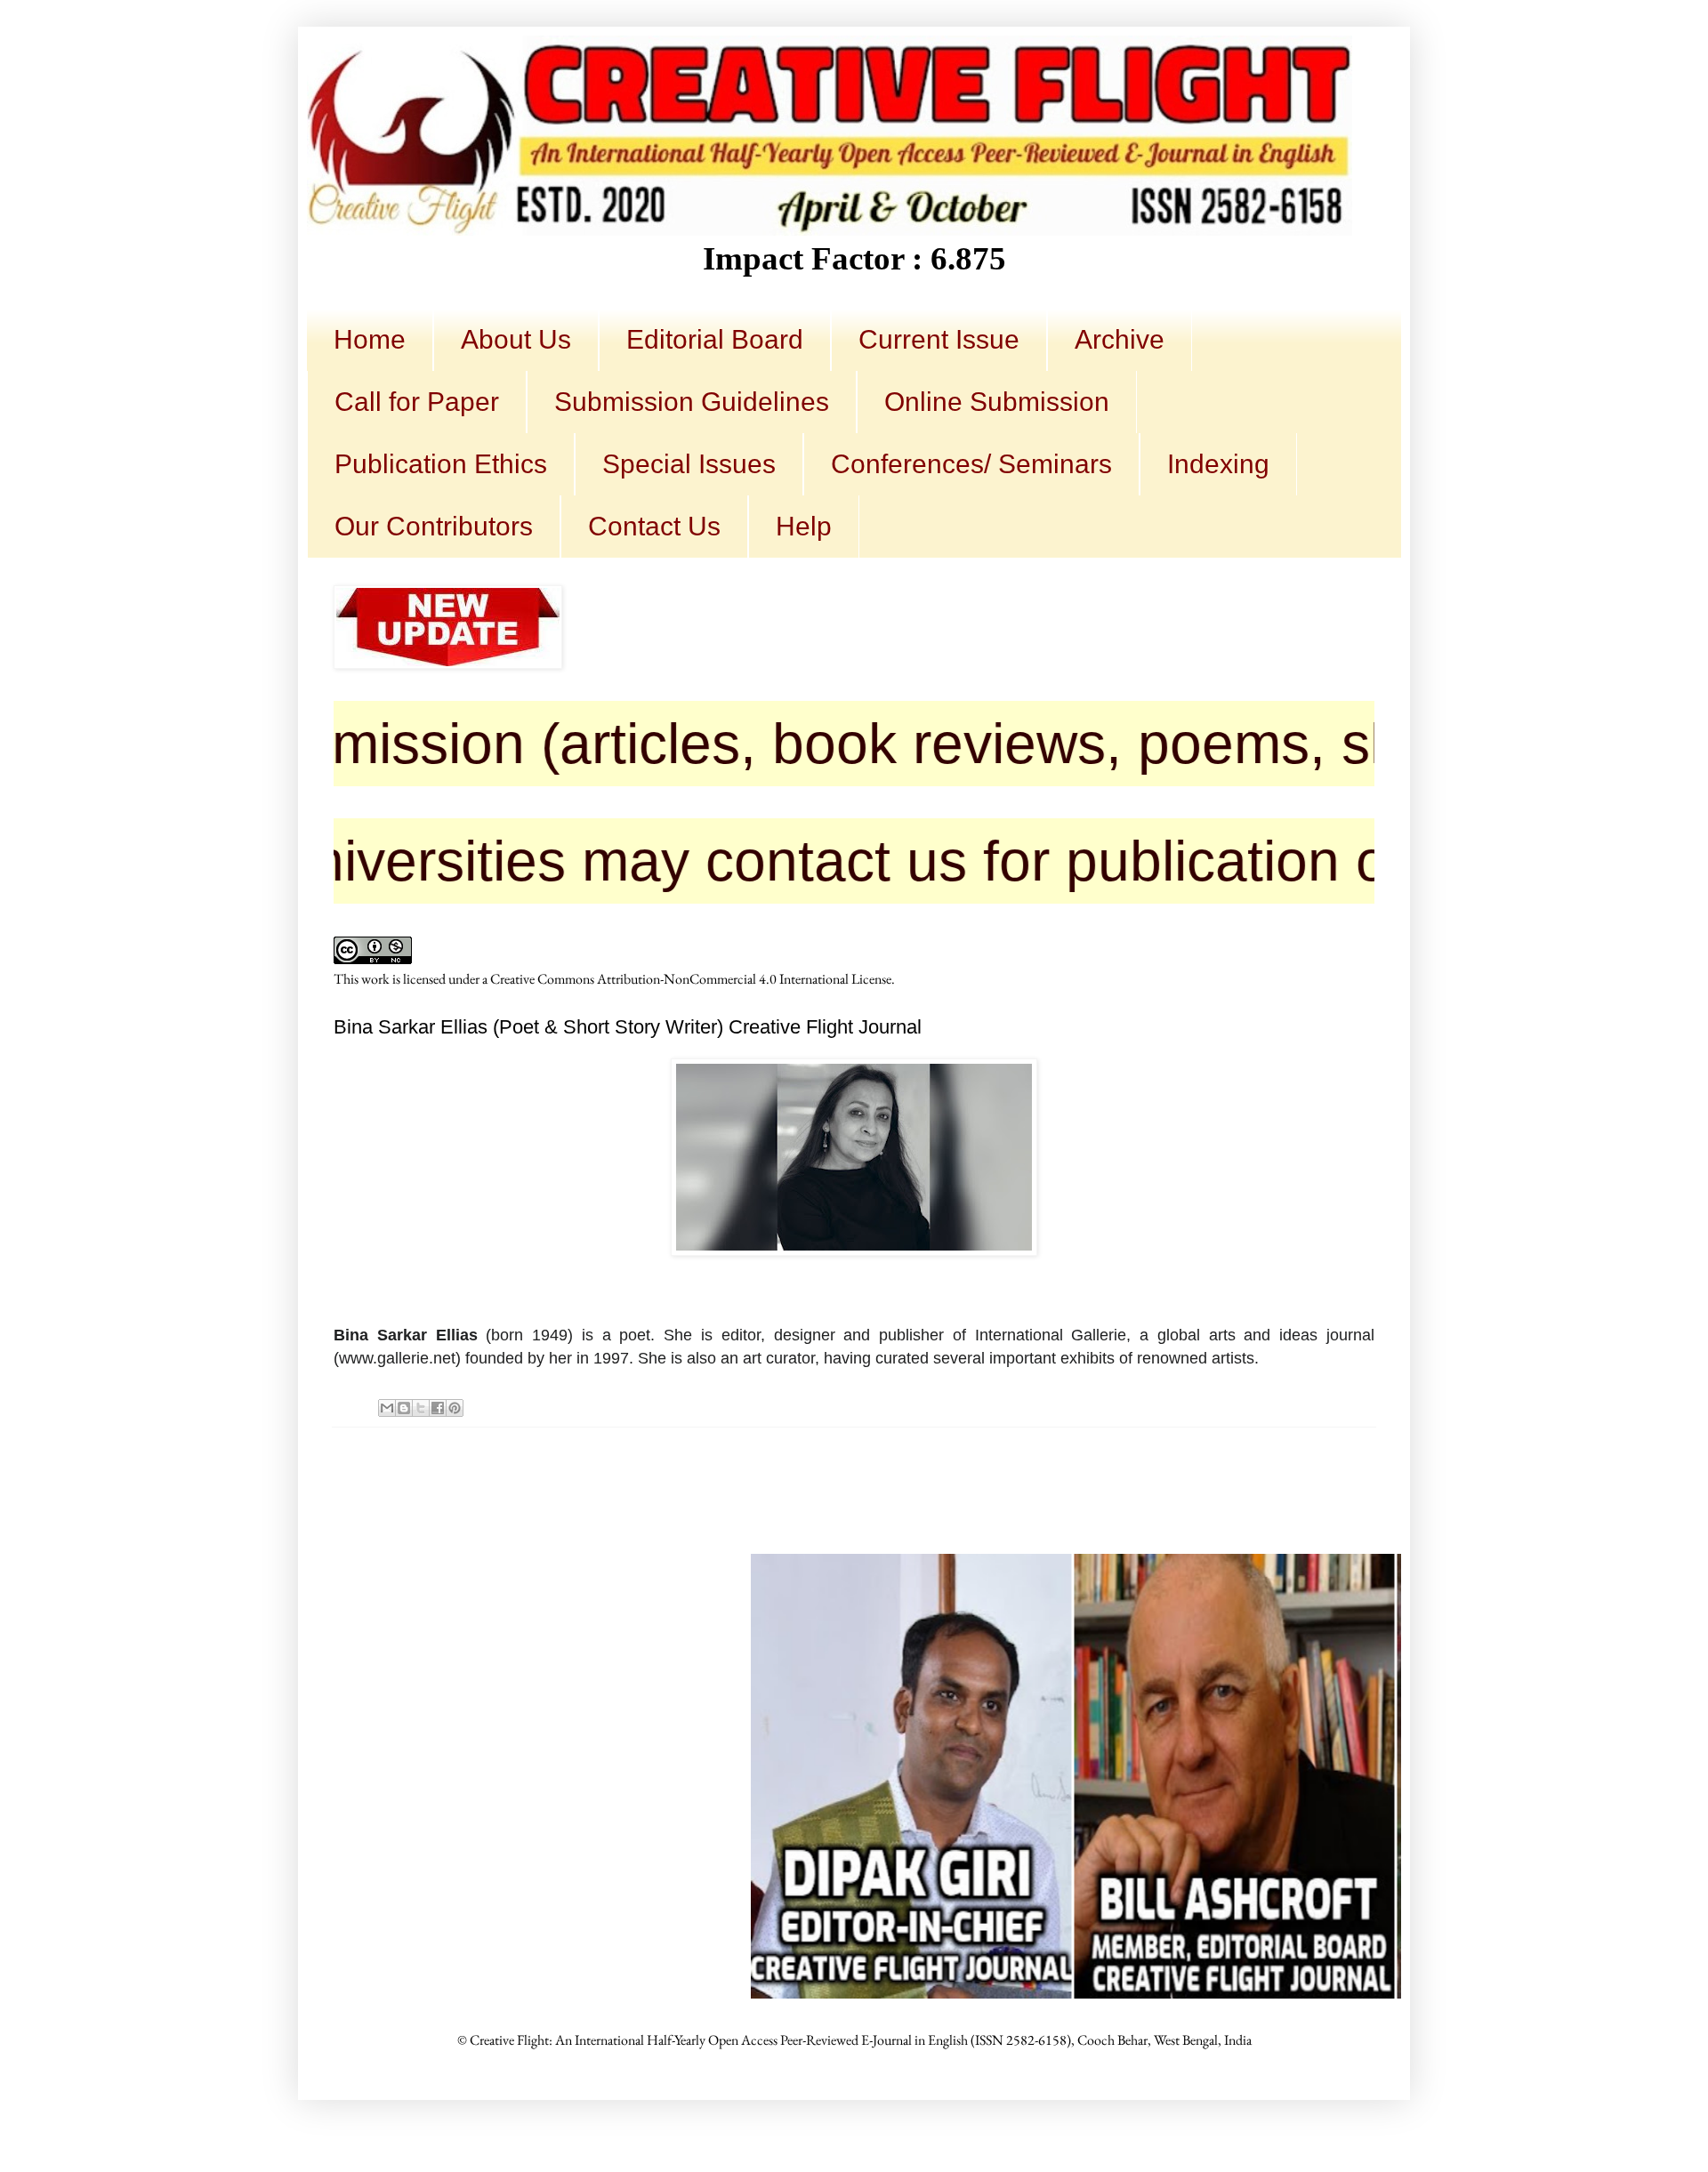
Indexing (1218, 464)
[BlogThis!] (404, 1408)
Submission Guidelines (692, 402)
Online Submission (997, 402)
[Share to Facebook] (438, 1408)
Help (804, 526)
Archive (1120, 339)
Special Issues (689, 464)
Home (370, 339)
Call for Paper (417, 402)
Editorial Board (715, 339)
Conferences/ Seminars (971, 464)
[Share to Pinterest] (455, 1408)
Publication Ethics (441, 464)
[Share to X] (421, 1408)
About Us (516, 339)
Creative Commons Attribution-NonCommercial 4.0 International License (691, 979)
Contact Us (654, 526)
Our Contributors (434, 526)
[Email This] (387, 1408)
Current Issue (939, 339)
